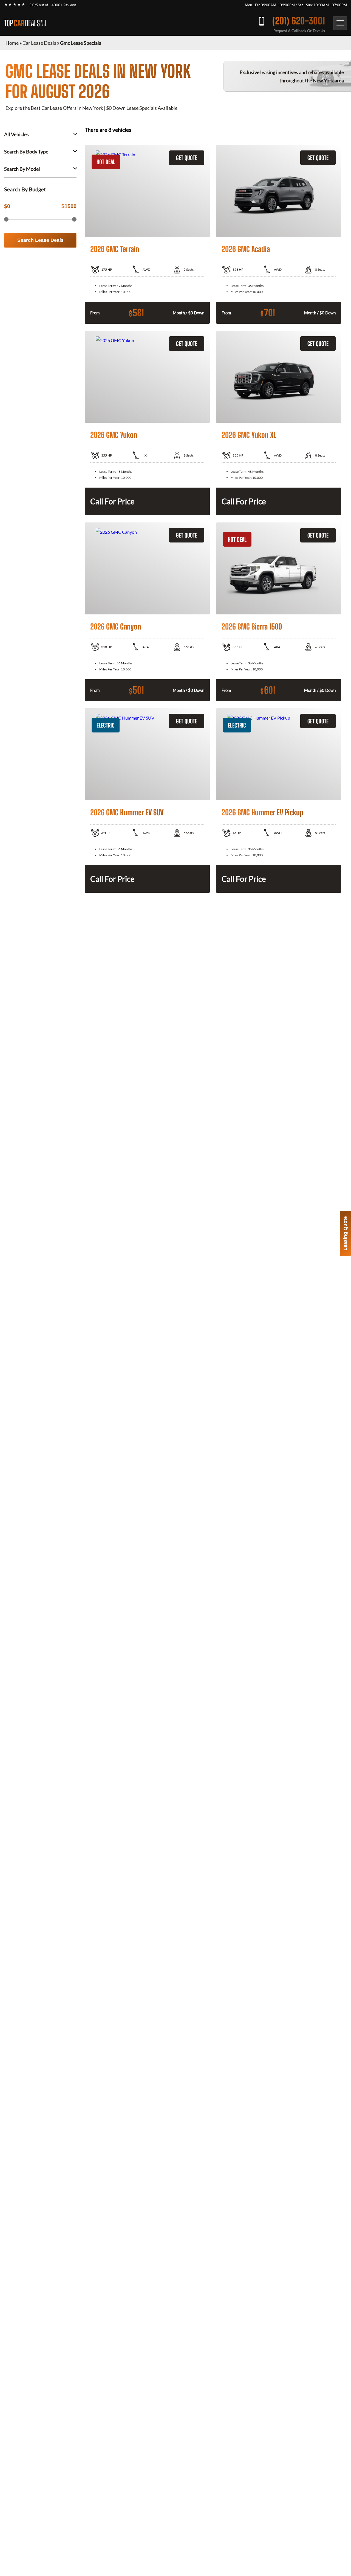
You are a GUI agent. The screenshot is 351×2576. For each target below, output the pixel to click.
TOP (25, 23)
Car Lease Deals (39, 43)
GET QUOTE (187, 158)
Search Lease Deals (40, 240)
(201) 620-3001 (299, 21)
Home (12, 43)
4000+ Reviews (64, 5)
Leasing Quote (345, 1233)
